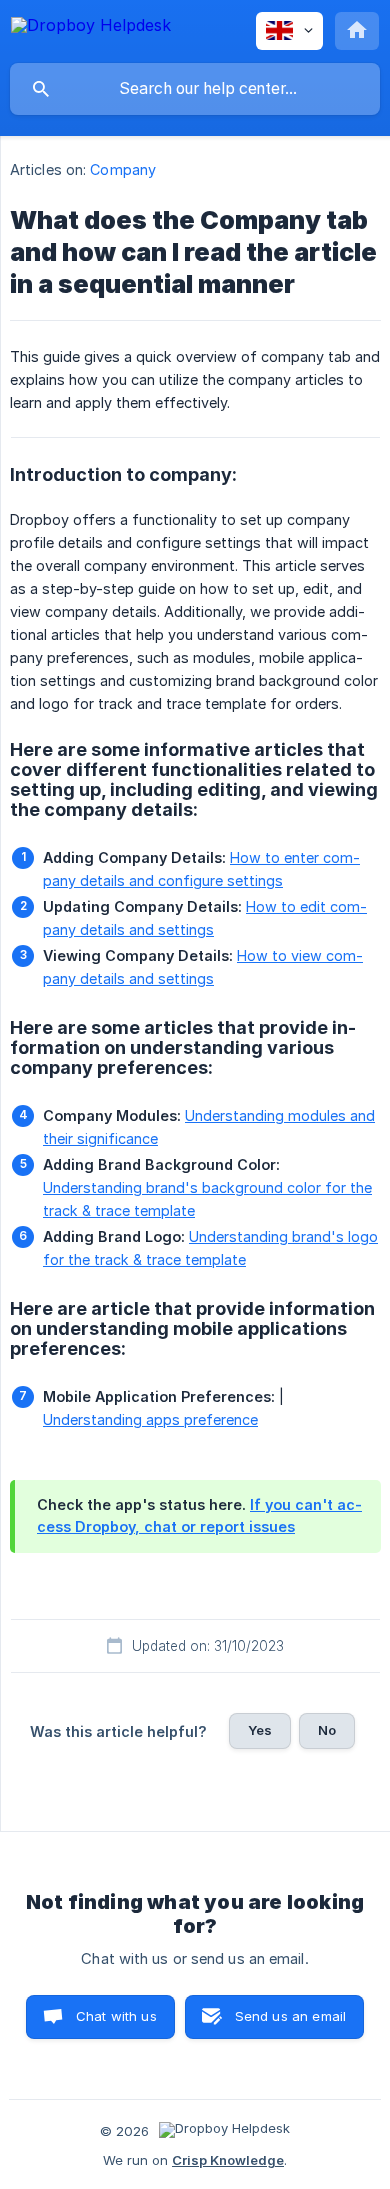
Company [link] (123, 169)
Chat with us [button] (116, 2016)
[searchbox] (195, 89)
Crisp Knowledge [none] (228, 2160)
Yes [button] (260, 1730)
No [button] (327, 1730)
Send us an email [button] (290, 2016)
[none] (91, 28)
